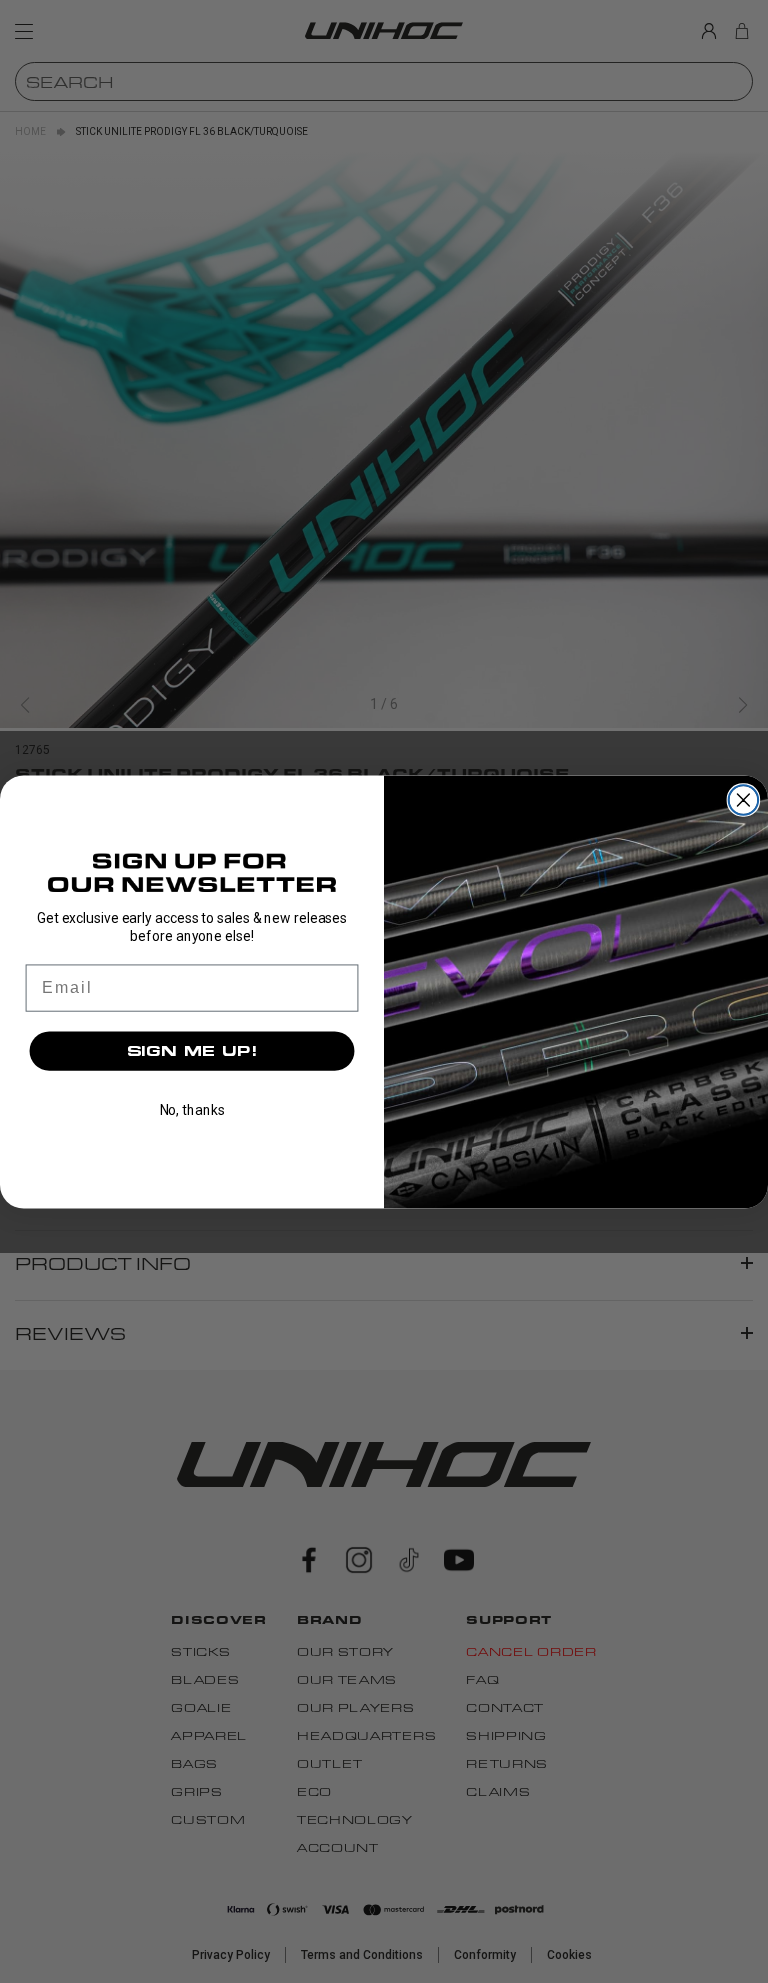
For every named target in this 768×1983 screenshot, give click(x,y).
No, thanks (192, 1110)
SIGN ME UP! (192, 1050)
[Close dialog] (744, 800)
